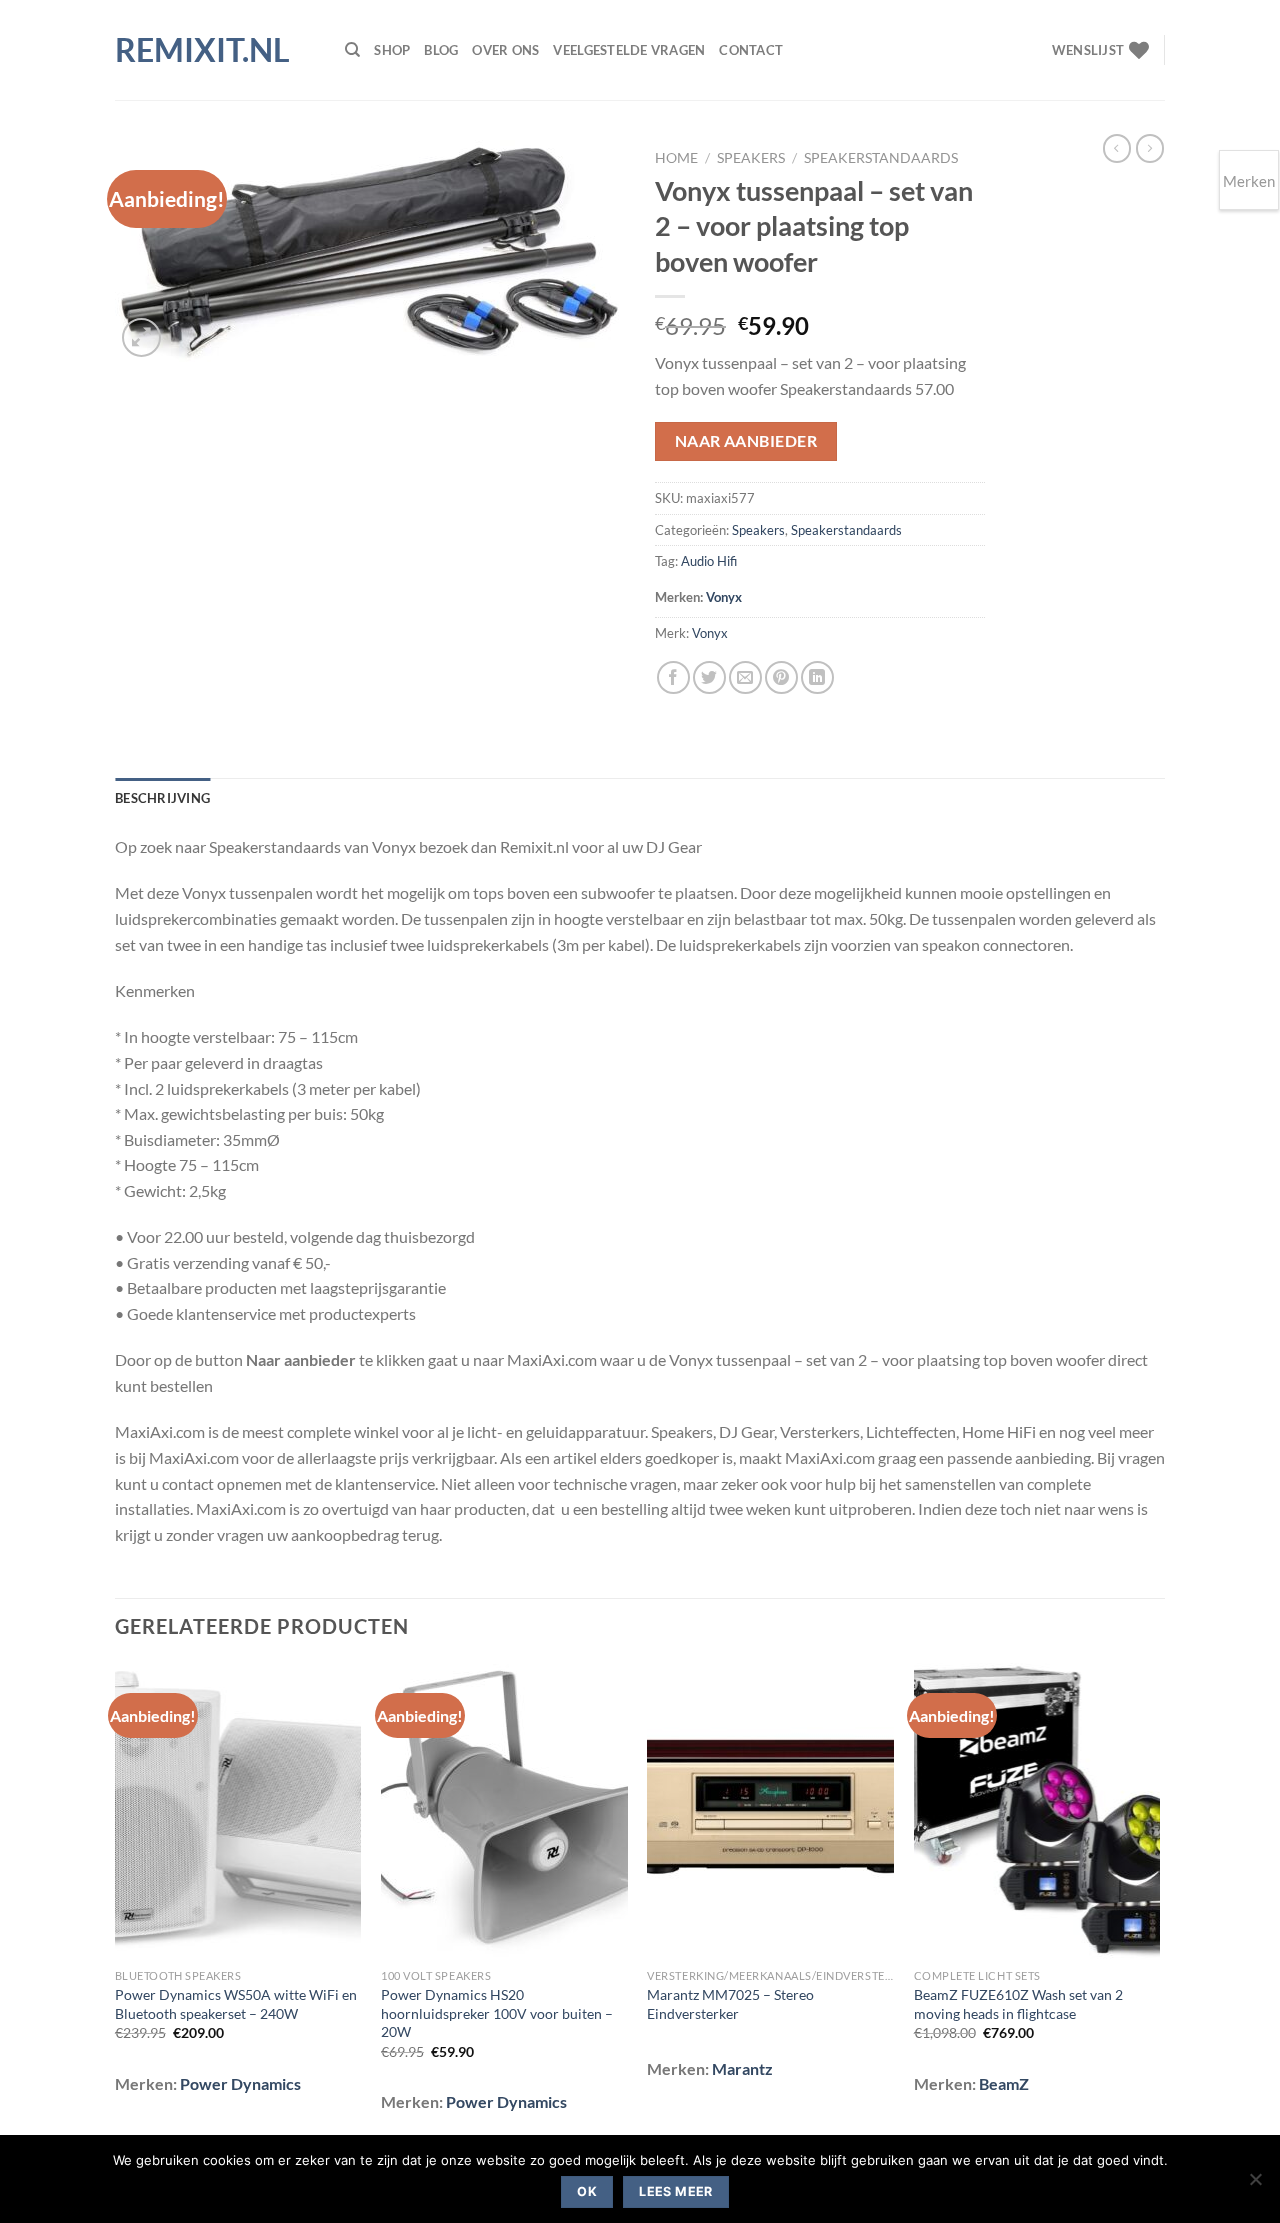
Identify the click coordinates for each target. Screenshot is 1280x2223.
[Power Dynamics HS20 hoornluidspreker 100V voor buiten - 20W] (504, 1811)
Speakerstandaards (881, 158)
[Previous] (116, 1901)
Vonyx (724, 597)
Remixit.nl (202, 50)
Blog (441, 50)
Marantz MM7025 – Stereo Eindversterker (730, 2004)
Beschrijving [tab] (162, 798)
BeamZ (1004, 2083)
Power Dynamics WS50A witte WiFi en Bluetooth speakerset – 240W (236, 2004)
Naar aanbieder (746, 441)
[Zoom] (141, 337)
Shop (392, 50)
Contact (751, 50)
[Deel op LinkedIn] (817, 677)
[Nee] (1255, 2185)
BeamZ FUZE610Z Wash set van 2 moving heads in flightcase (1018, 2004)
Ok (587, 2191)
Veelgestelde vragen (629, 50)
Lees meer (675, 2191)
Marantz (742, 2068)
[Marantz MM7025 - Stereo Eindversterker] (770, 1811)
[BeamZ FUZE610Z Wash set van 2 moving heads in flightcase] (1037, 1811)
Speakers (751, 158)
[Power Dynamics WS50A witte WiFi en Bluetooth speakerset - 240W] (238, 1811)
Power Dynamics (240, 2083)
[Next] (1159, 1901)
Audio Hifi (709, 561)
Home (676, 158)
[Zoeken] (352, 50)
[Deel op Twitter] (709, 677)
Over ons (505, 50)
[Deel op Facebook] (673, 677)
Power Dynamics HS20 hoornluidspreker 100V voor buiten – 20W (497, 2013)
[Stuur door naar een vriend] (745, 677)
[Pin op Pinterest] (781, 677)
